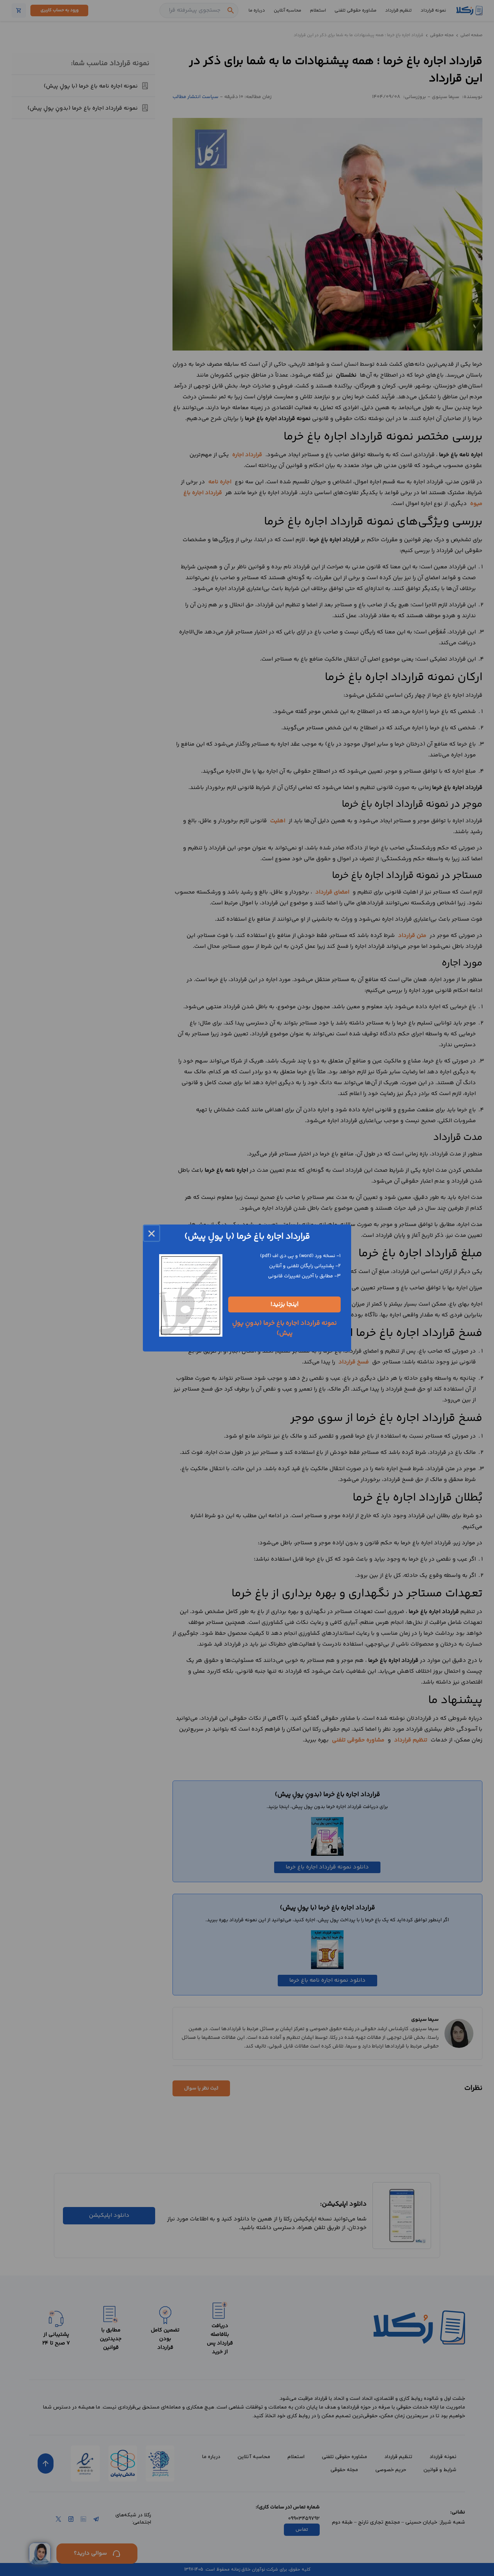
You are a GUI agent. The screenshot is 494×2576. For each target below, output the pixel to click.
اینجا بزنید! (285, 1304)
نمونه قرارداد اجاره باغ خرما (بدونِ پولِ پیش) (284, 1328)
